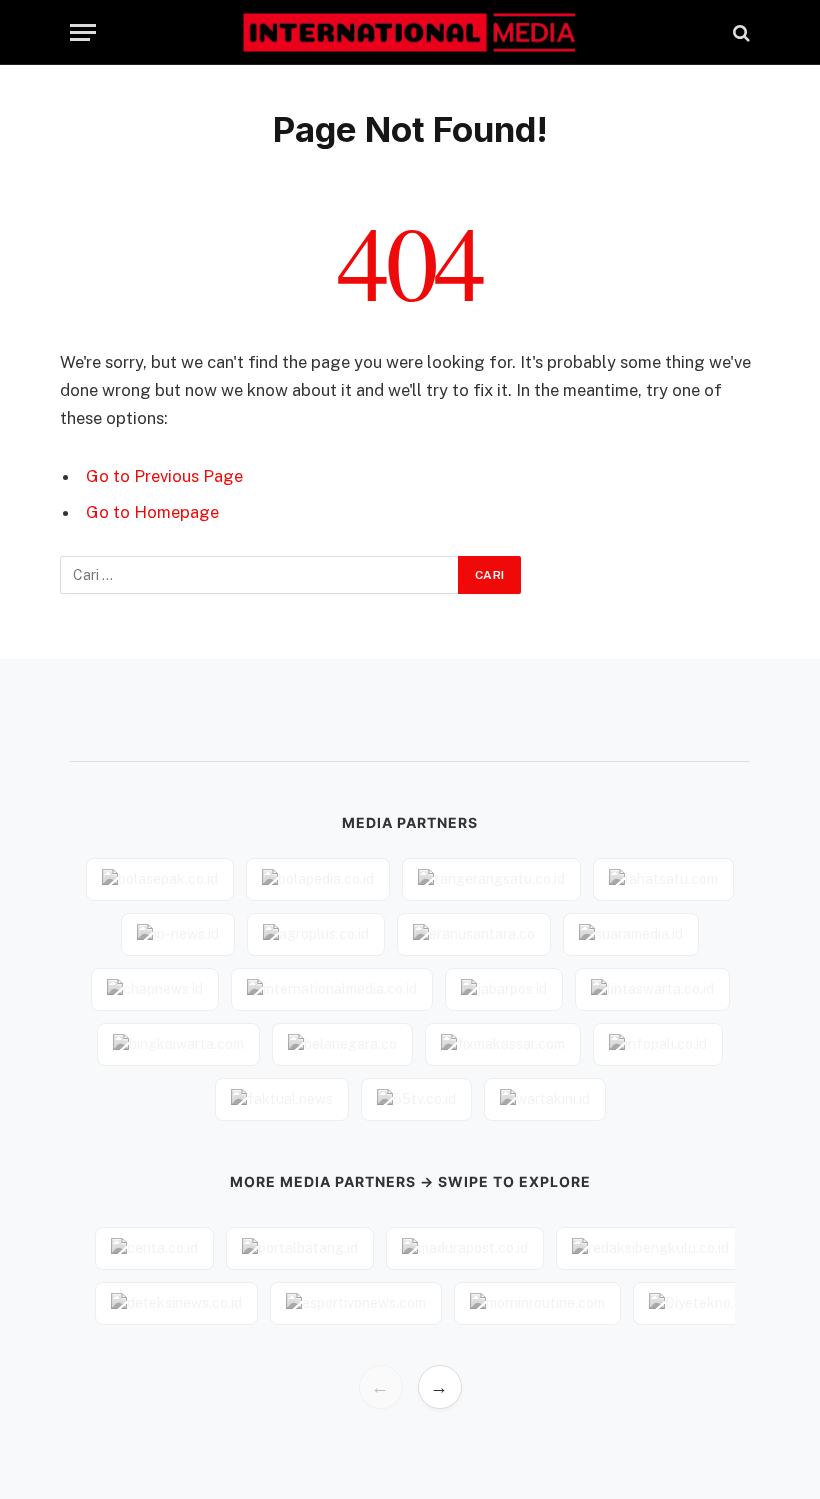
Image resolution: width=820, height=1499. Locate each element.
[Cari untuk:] (260, 575)
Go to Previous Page (164, 476)
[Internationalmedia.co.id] (410, 32)
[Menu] (83, 32)
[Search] (739, 32)
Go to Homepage (152, 512)
